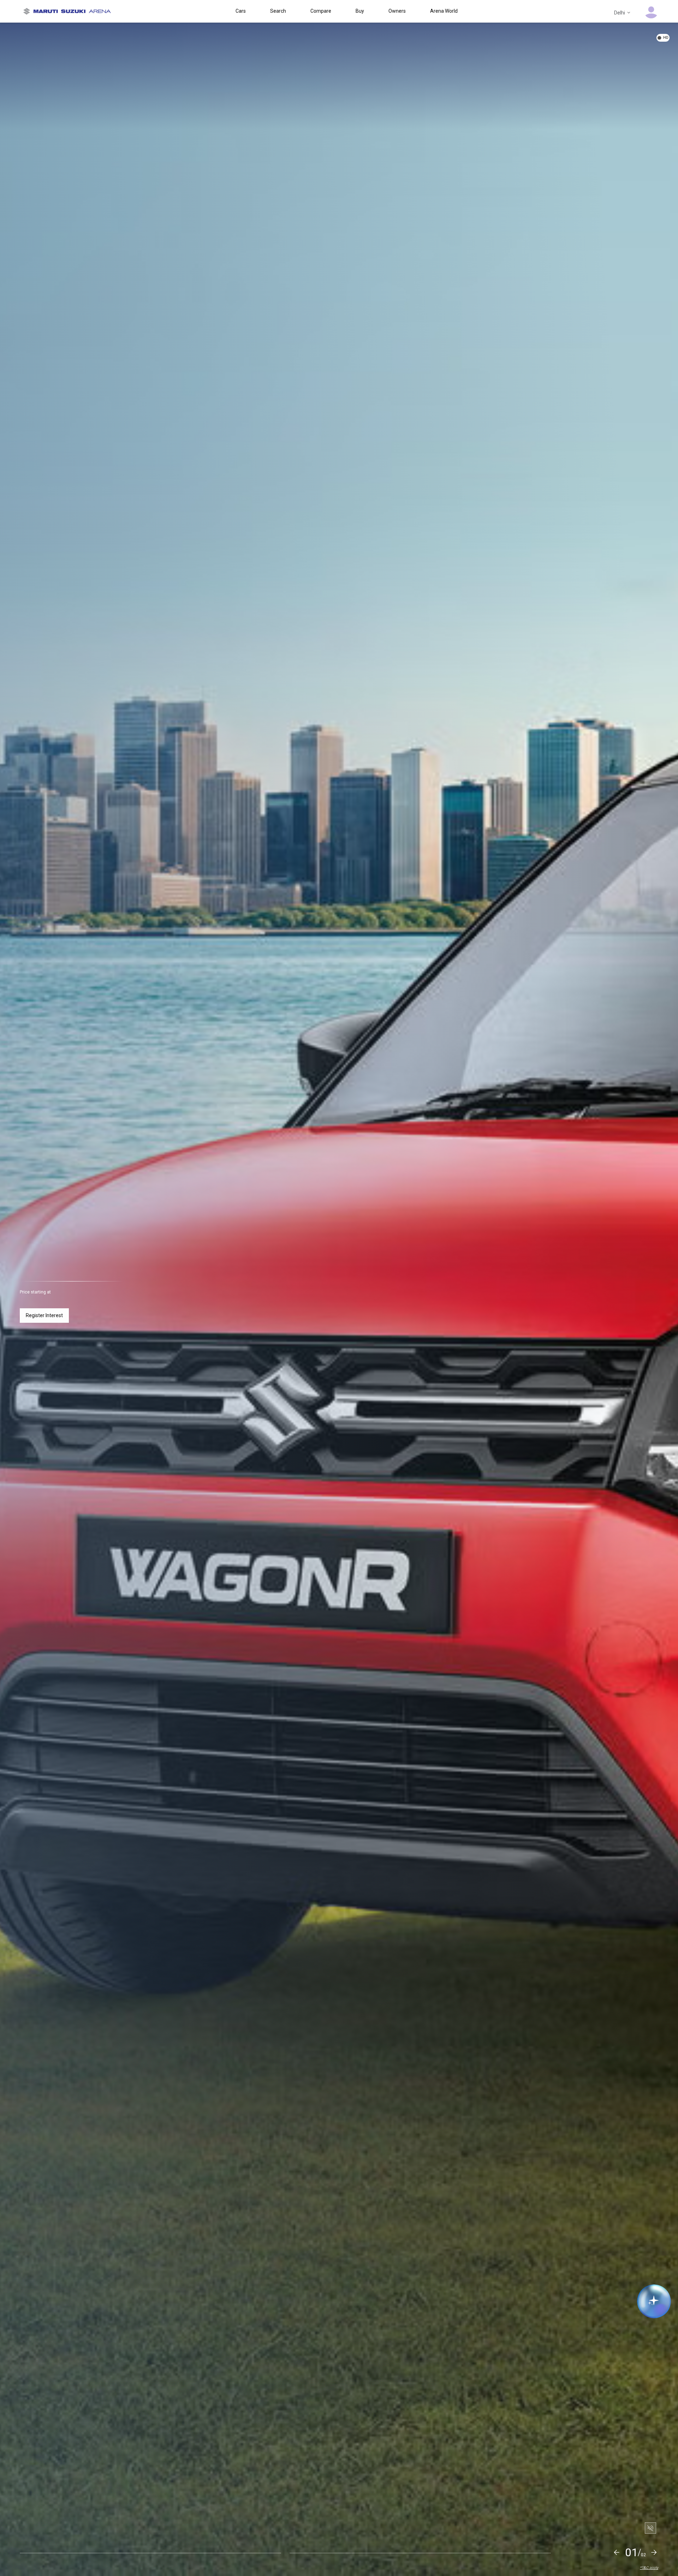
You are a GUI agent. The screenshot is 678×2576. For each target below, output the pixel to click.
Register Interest (44, 1315)
